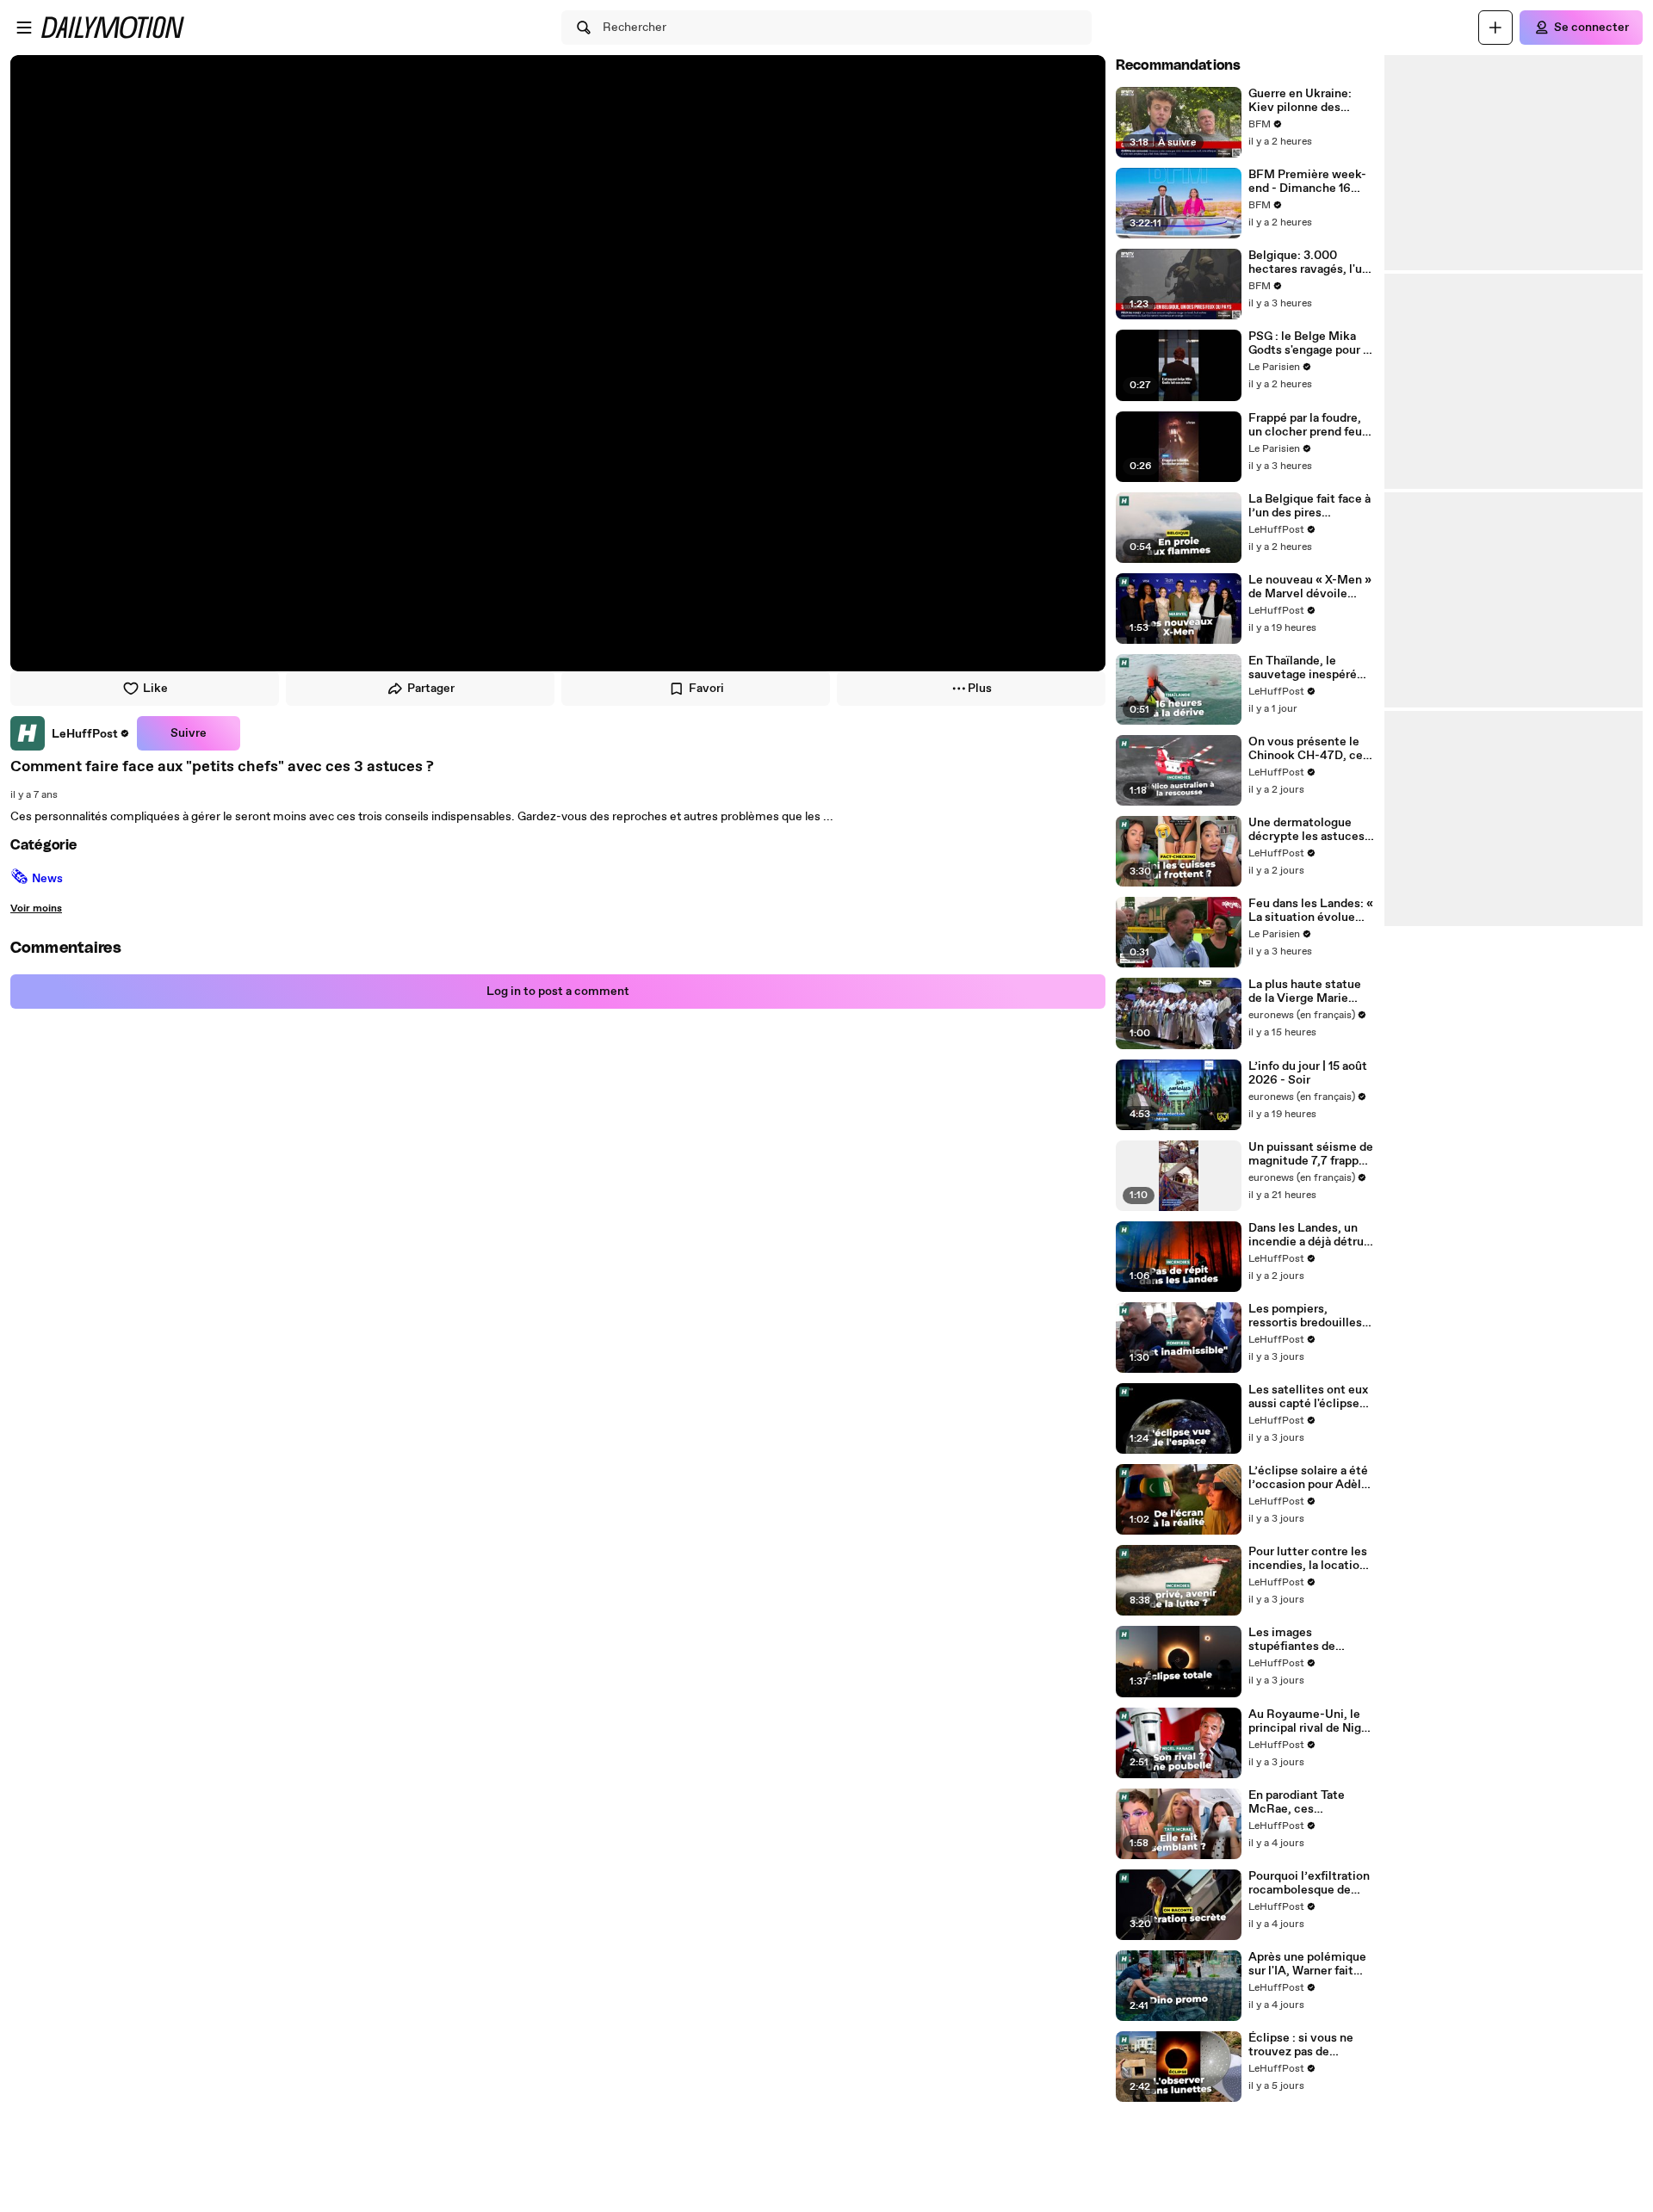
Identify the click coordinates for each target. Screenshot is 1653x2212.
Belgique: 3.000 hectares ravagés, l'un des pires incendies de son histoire (1310, 263)
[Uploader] (1495, 28)
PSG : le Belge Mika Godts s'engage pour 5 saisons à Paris (1309, 343)
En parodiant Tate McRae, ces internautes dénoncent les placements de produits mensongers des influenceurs (1307, 1802)
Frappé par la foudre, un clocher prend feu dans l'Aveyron (1305, 425)
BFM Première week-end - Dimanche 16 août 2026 (1307, 182)
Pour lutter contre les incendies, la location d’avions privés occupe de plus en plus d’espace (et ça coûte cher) (1311, 1559)
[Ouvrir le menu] (24, 28)
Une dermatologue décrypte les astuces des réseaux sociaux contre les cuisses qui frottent (1309, 830)
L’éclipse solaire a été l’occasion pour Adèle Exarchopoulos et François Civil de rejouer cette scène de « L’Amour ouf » (1311, 1478)
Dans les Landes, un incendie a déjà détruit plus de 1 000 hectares (1310, 1235)
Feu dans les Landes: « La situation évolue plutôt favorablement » (1311, 911)
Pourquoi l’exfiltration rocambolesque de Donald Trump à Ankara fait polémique (1309, 1883)
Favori (706, 689)
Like (155, 689)
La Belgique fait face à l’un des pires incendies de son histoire (1309, 506)
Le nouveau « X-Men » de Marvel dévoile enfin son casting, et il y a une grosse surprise (1311, 587)
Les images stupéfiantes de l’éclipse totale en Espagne (1298, 1640)
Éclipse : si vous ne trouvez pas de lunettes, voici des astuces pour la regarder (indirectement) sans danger (1307, 2045)
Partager (431, 689)
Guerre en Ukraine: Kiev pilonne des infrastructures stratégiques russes (1303, 101)
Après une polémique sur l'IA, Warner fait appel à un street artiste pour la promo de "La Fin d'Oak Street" (1307, 1964)
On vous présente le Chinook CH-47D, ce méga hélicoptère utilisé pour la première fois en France (1306, 749)
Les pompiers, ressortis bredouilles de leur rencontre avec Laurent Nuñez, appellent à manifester (1311, 1316)
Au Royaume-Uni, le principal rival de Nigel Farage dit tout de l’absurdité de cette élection (1310, 1721)
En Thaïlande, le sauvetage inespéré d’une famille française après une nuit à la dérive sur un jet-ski (1311, 668)
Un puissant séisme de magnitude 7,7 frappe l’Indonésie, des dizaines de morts (1311, 1154)
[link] (70, 733)
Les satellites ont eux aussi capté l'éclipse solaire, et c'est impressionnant (1308, 1397)
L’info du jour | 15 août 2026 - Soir (1308, 1073)
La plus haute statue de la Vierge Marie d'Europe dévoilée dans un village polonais (1305, 992)
